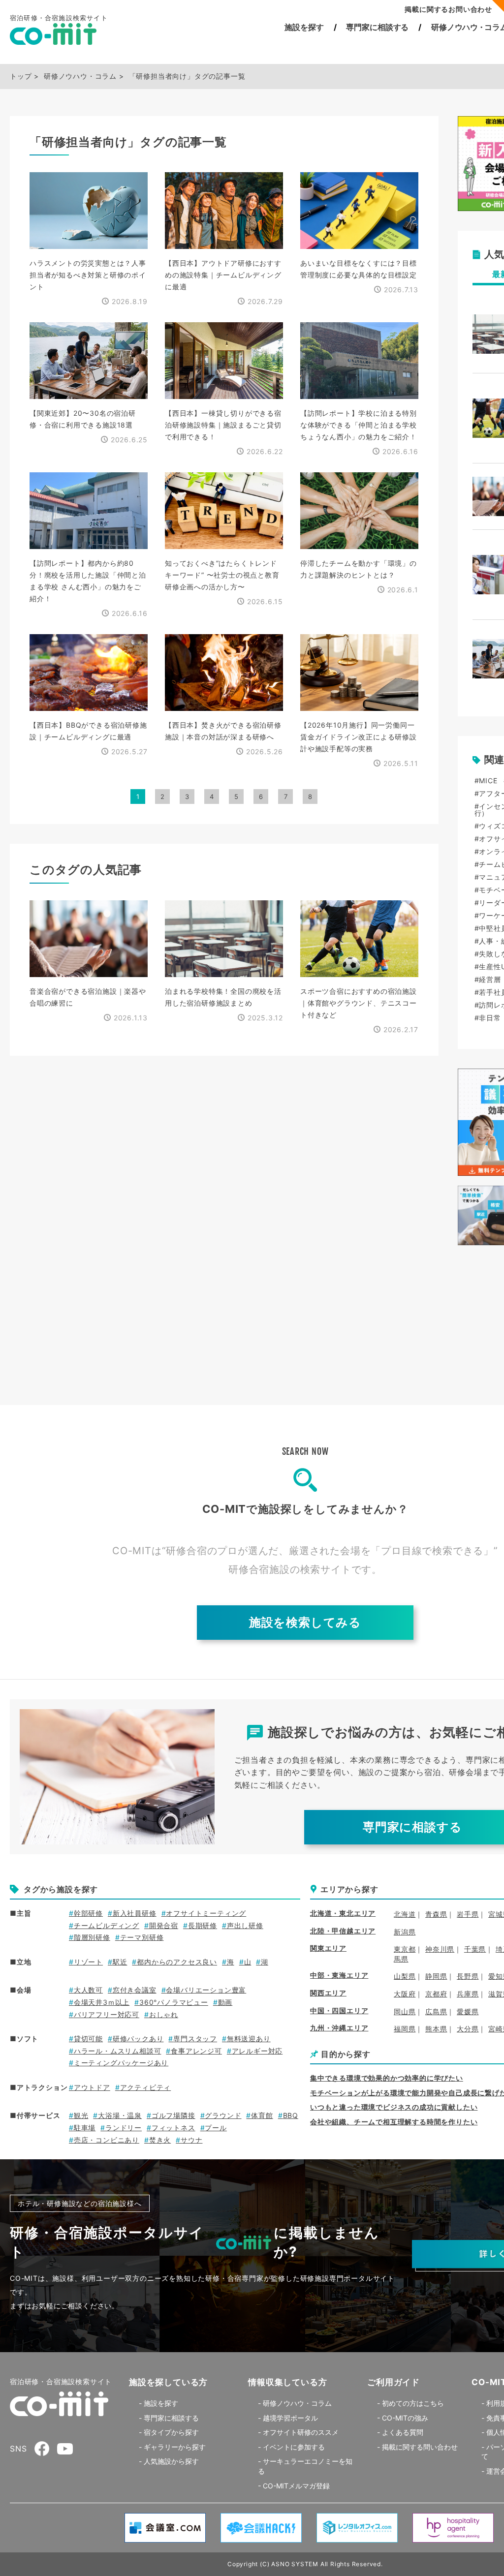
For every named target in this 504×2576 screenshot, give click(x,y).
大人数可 (88, 1990)
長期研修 (203, 1925)
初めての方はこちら (413, 2403)
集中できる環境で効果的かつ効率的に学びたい (387, 2078)
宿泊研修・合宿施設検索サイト (61, 2381)
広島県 (436, 2011)
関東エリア (328, 1948)
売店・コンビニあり (107, 2140)
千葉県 (475, 1949)
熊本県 (436, 2029)
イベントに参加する (294, 2447)
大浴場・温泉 (120, 2115)
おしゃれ (164, 2014)
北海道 (405, 1914)
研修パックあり (138, 2039)
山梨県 (405, 1976)
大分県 (468, 2029)
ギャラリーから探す (175, 2447)
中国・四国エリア (339, 2010)
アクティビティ (145, 2087)
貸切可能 (88, 2039)
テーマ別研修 (142, 1937)
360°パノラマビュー (174, 2002)
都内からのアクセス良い (177, 1962)
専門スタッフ (195, 2039)
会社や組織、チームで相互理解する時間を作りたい (394, 2122)
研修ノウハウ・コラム (297, 2403)
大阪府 (405, 1994)
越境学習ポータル (290, 2418)
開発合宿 (164, 1925)
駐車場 (85, 2128)
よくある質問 (403, 2432)
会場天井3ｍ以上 (102, 2002)
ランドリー (124, 2128)
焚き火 (160, 2140)
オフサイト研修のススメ (301, 2432)
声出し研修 (245, 1925)
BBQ (291, 2115)
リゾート (88, 1962)
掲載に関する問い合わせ (420, 2447)
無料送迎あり (249, 2039)
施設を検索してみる (305, 1622)
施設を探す (304, 27)
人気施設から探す (171, 2461)
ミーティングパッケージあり (121, 2063)
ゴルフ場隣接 (173, 2115)
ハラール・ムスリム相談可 (117, 2051)
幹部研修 (88, 1913)
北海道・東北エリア (343, 1913)
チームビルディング (107, 1925)
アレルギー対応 (257, 2051)
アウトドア (92, 2087)
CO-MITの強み (405, 2418)
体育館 (262, 2115)
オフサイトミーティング (206, 1913)
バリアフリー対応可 (107, 2014)
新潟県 (405, 1932)
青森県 (436, 1914)
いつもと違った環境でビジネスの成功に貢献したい (394, 2107)
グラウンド (223, 2115)
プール (216, 2128)
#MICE (486, 781)
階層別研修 (92, 1937)
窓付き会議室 (135, 1990)
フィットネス (173, 2128)
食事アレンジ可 (196, 2051)
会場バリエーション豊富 (206, 1990)
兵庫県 (468, 1994)
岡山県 (405, 2011)
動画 (225, 2002)
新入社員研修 (135, 1913)
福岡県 (405, 2029)
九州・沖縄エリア (339, 2028)
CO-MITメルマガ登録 (296, 2486)
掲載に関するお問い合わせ (448, 9)
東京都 (405, 1949)
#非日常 (488, 1018)
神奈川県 (440, 1949)
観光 (81, 2115)
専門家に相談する (377, 27)
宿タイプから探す (171, 2432)
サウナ (191, 2140)
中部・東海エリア (339, 1975)
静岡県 (436, 1976)
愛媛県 (468, 2011)
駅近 (120, 1962)
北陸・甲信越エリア (343, 1931)
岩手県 (468, 1914)
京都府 (436, 1994)
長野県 (468, 1976)
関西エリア (328, 1993)
